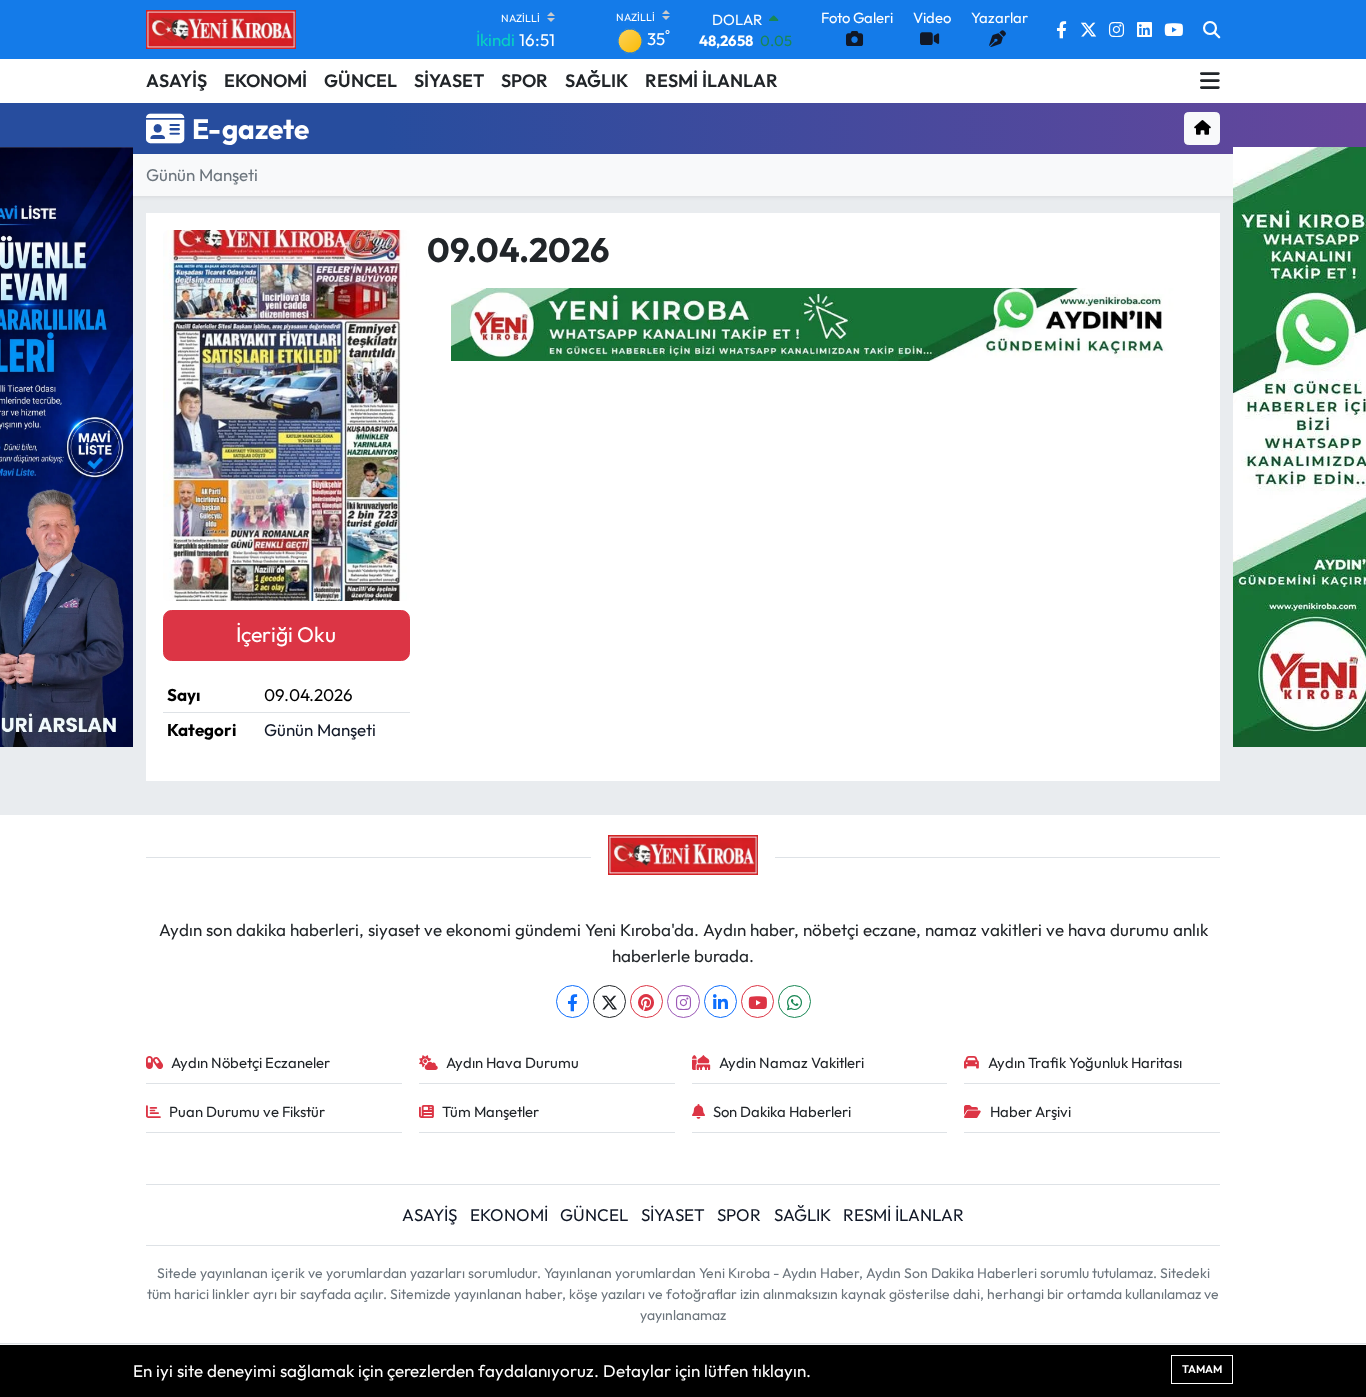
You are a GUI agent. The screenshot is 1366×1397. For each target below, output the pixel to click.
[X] (609, 1001)
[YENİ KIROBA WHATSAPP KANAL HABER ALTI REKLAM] (815, 321)
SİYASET (449, 80)
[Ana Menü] (1210, 81)
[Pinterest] (646, 1001)
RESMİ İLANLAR (711, 80)
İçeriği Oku (286, 634)
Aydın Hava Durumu (512, 1062)
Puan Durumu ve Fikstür (247, 1111)
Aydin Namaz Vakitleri (791, 1062)
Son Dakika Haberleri (782, 1111)
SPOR (524, 80)
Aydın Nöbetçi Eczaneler (250, 1062)
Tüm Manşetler (490, 1111)
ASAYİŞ (176, 80)
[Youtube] (757, 1001)
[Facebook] (572, 1001)
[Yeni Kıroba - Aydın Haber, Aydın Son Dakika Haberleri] (221, 29)
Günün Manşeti (202, 174)
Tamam (1202, 1369)
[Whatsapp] (794, 1001)
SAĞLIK (596, 80)
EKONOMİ (265, 80)
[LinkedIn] (720, 1001)
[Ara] (1211, 30)
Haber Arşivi (1030, 1111)
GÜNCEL (360, 80)
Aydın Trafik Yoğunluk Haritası (1085, 1062)
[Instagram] (683, 1001)
